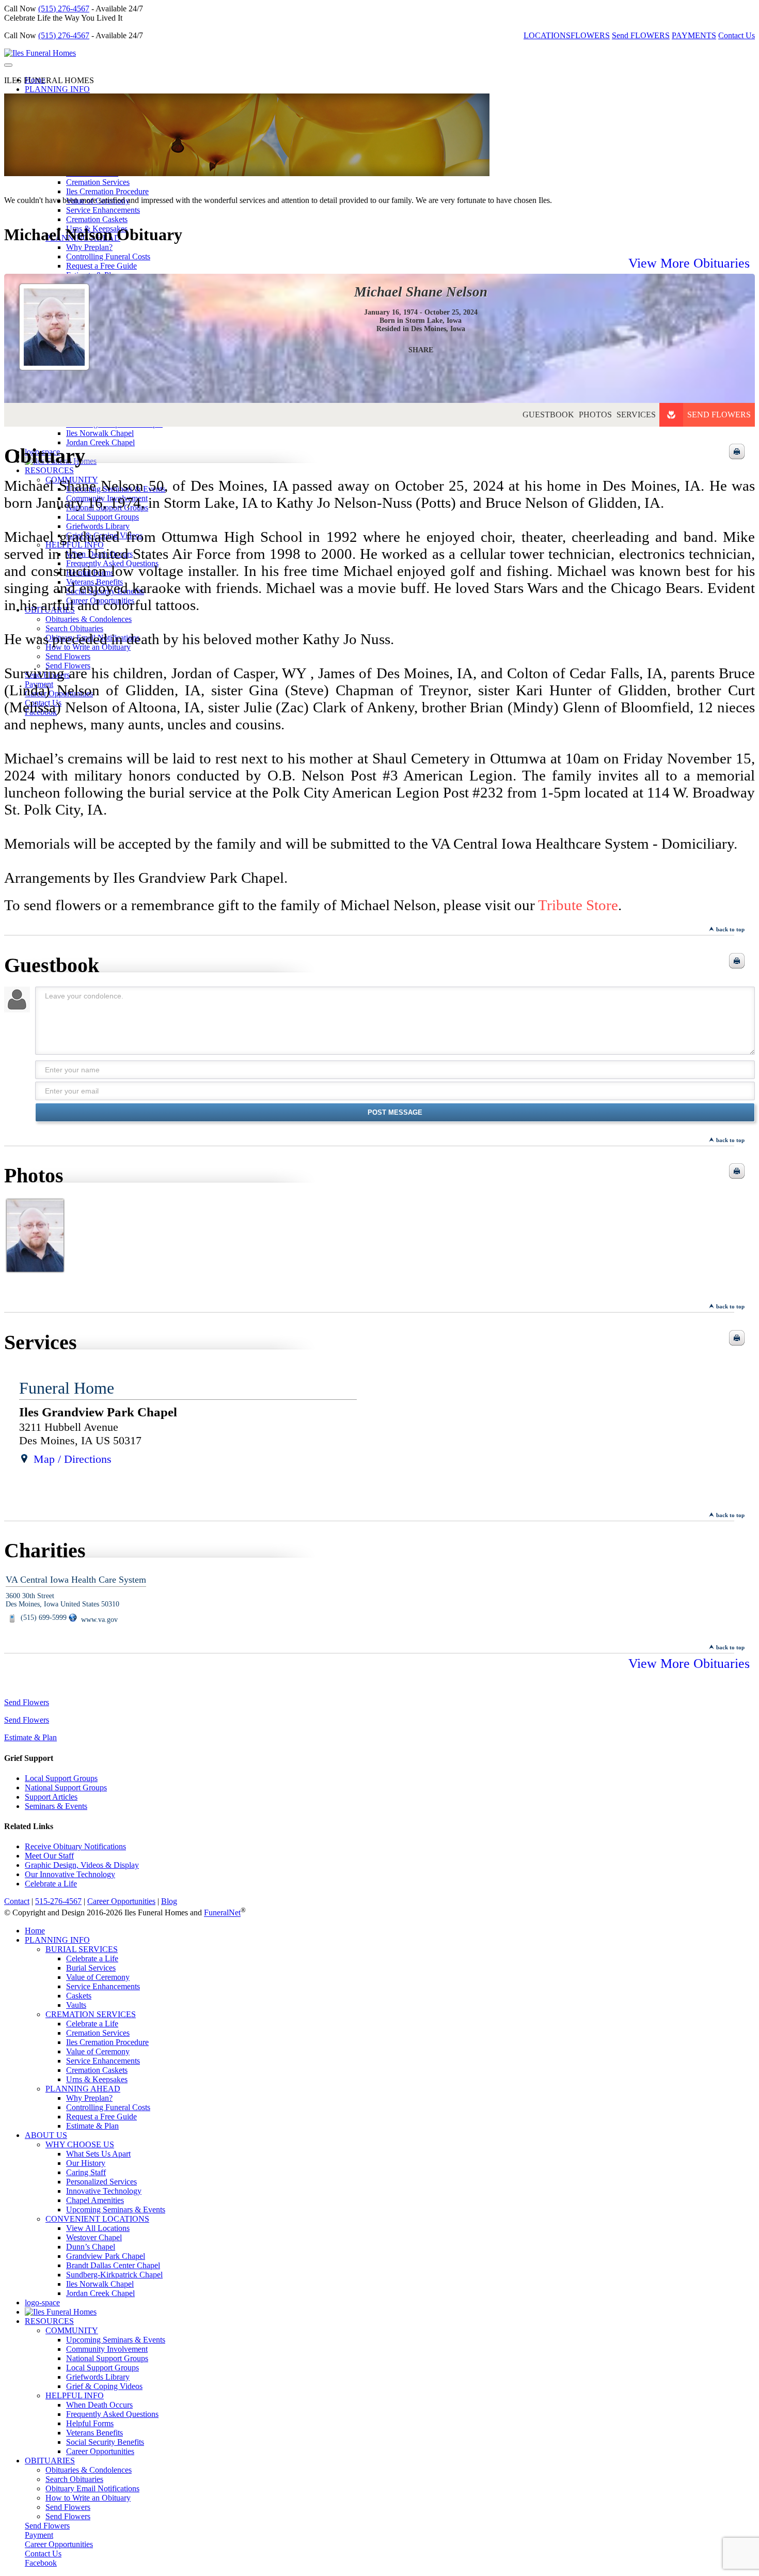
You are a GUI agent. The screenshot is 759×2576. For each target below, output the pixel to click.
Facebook (41, 2563)
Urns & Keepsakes (97, 2079)
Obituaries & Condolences (89, 2470)
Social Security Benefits (105, 2442)
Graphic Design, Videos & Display (82, 1865)
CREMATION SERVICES (91, 2014)
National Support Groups (66, 1787)
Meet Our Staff (49, 1856)
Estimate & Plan (30, 1737)
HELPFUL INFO (75, 2395)
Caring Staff (86, 2172)
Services (636, 415)
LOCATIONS (547, 35)
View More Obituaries (689, 263)
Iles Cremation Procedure (107, 191)
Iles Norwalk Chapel (100, 2284)
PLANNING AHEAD (83, 2089)
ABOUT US (46, 2135)
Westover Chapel (94, 2237)
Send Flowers (719, 415)
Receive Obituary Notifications (75, 1846)
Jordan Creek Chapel (100, 2293)
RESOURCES (49, 2321)
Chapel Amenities (95, 2200)
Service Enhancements (103, 210)
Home (35, 1931)
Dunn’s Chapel (91, 2247)
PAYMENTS (694, 35)
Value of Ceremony (98, 1977)
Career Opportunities (121, 1901)
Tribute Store (578, 905)
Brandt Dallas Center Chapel (113, 2265)
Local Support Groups (61, 1778)
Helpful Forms (90, 2423)
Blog (169, 1901)
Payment (39, 2535)
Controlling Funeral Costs (108, 2107)
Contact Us (737, 35)
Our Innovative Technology (70, 1874)
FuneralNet (222, 1913)
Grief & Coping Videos (104, 2386)
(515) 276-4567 (64, 9)
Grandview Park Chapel (106, 2256)
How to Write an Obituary (88, 2498)
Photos (595, 415)
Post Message (395, 1112)
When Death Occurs (99, 2405)
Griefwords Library (98, 2377)
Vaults (76, 2005)
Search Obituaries (74, 2479)
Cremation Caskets (97, 219)
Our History (86, 2163)
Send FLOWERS (641, 35)
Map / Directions (73, 1459)
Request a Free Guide (101, 2117)
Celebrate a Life (51, 1884)
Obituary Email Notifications (92, 2488)
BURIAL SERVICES (82, 1949)
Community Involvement (107, 2349)
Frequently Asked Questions (112, 2414)
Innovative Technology (104, 2191)
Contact (17, 1901)
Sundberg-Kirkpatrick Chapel (114, 2275)
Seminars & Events (56, 1806)
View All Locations (98, 2228)
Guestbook (548, 415)
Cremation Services (98, 182)
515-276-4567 (58, 1901)
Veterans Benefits (94, 2433)
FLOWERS (590, 35)
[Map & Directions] (24, 1459)
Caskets (79, 1996)
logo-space (42, 2302)
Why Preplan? (89, 247)
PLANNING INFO (57, 89)
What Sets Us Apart (98, 2154)
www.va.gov (98, 1620)
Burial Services (91, 1968)
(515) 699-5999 (43, 1618)
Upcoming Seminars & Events (116, 2210)
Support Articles (51, 1797)
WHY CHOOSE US (80, 2144)
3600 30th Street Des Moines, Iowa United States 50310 (62, 1600)
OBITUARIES (50, 2461)
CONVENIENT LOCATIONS (97, 2219)
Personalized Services (101, 2182)
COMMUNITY (72, 2330)
